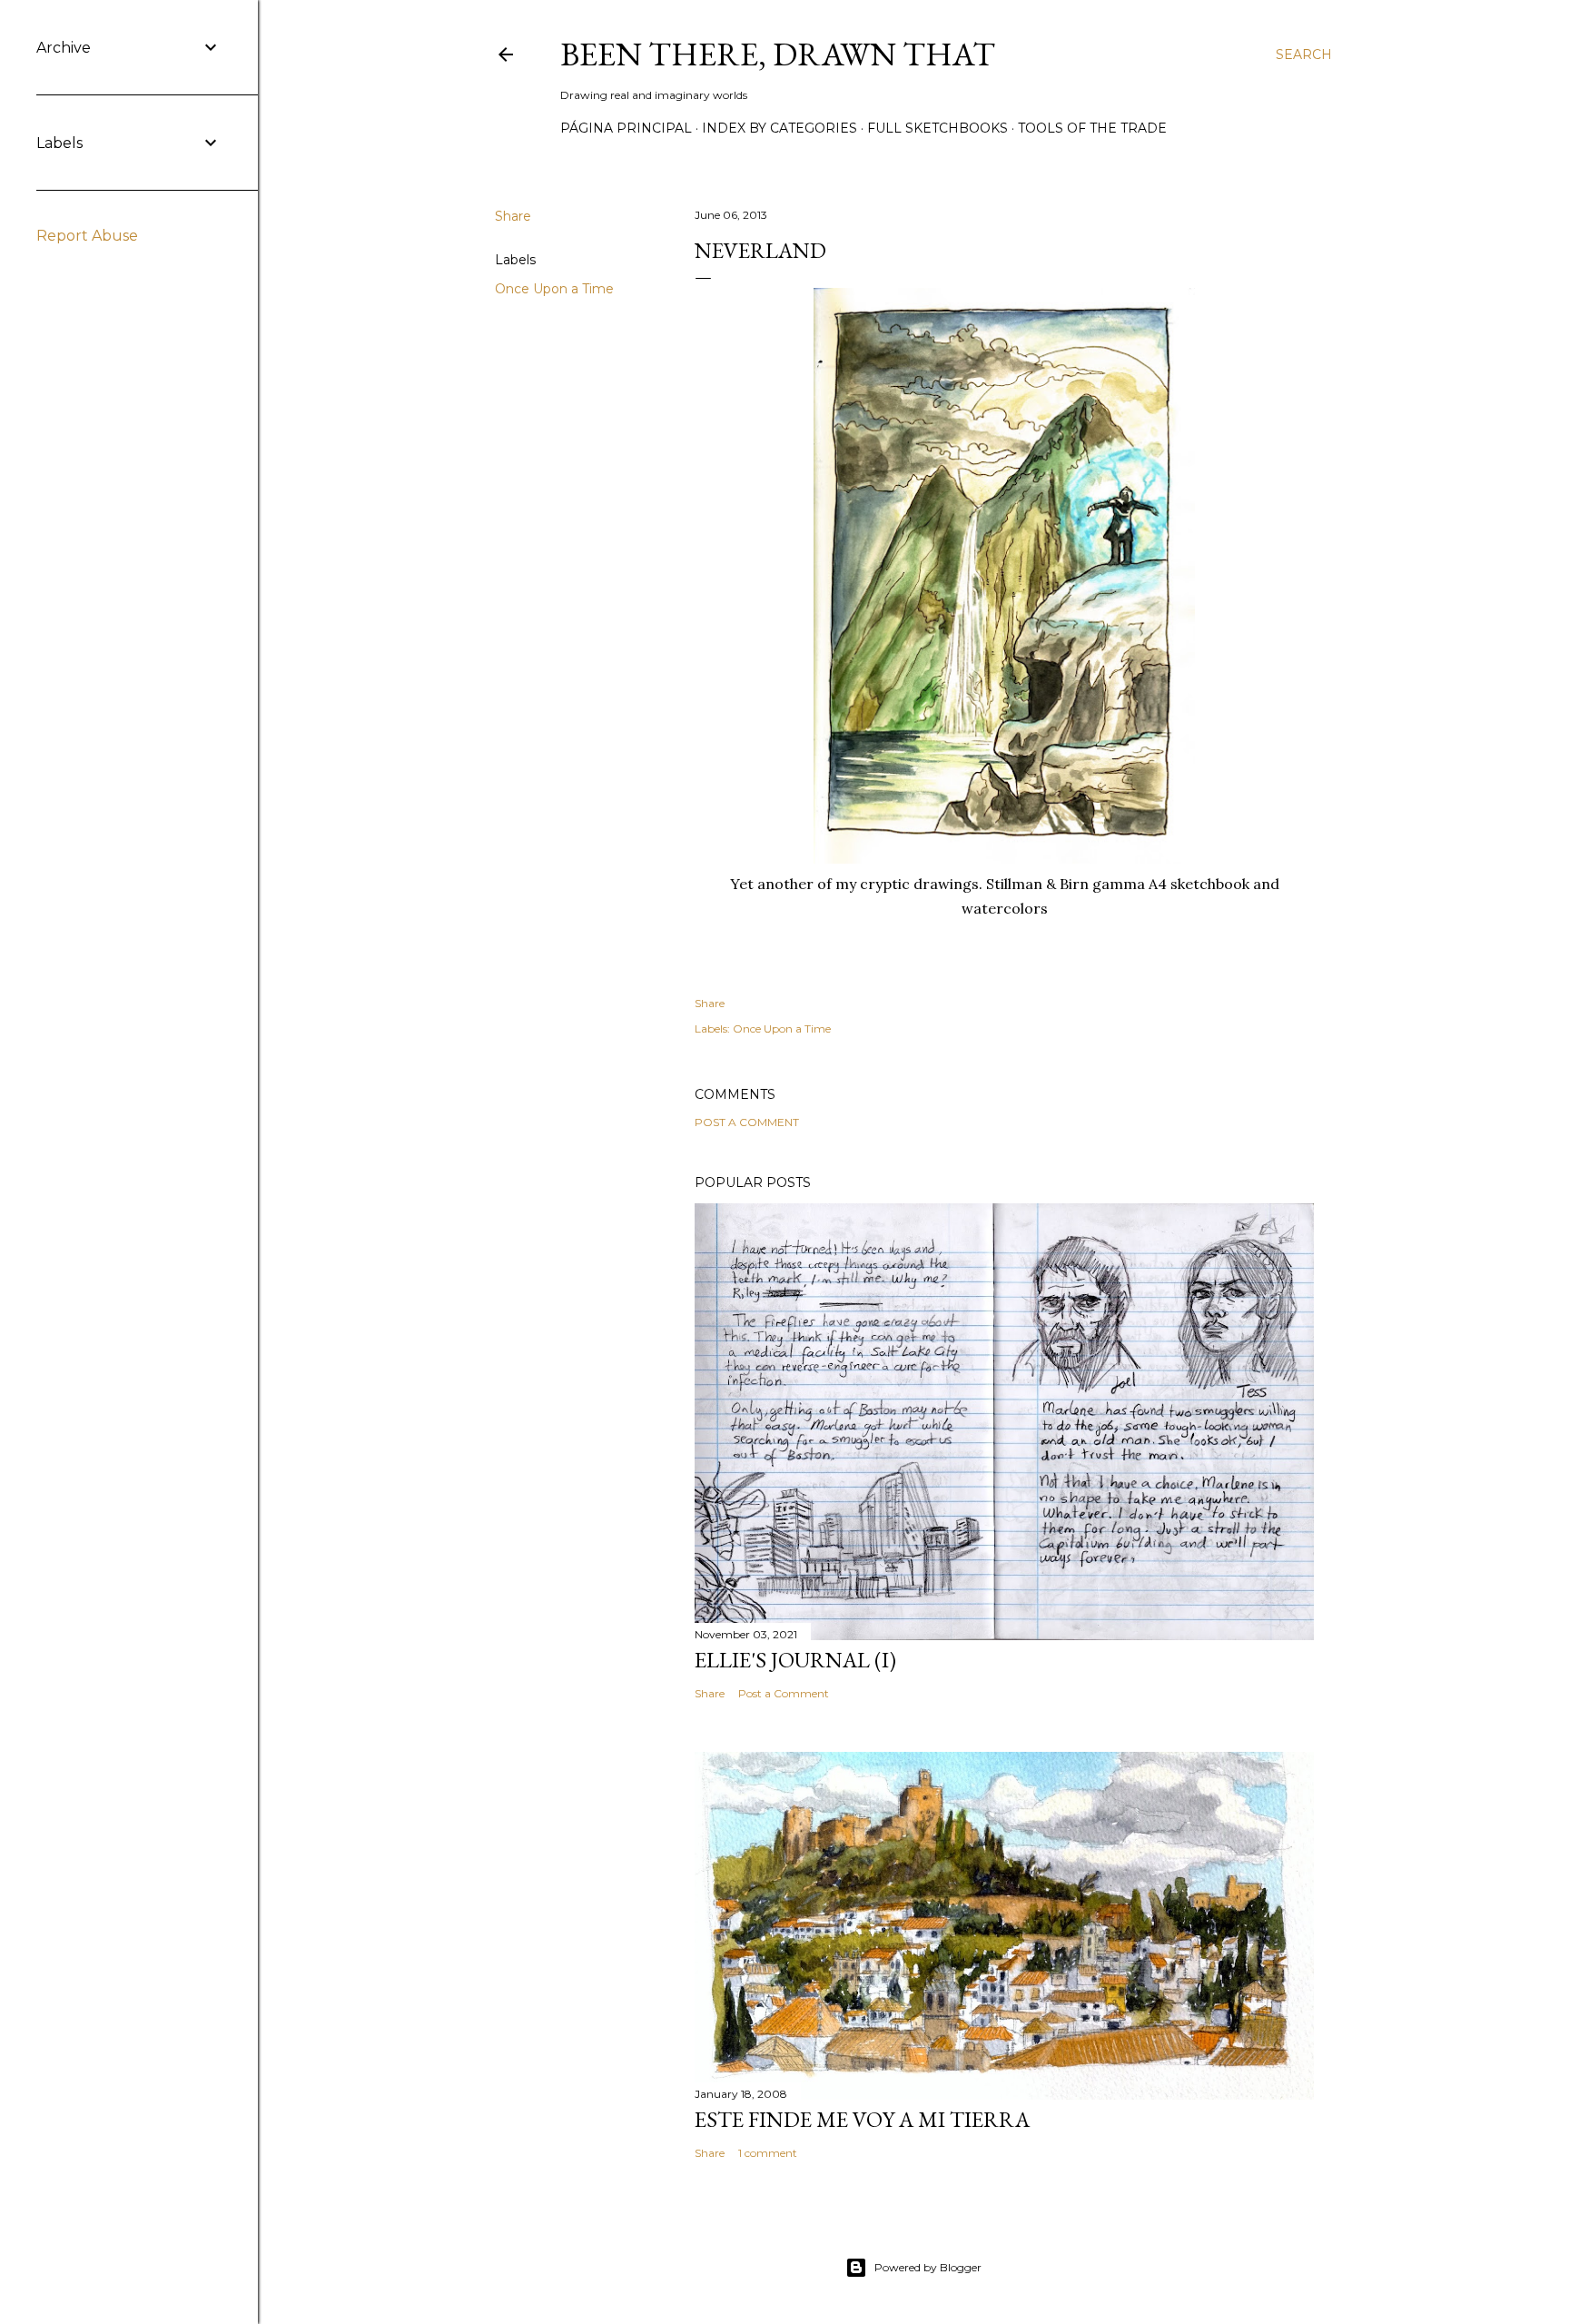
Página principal (626, 128)
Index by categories (780, 128)
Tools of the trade (1092, 128)
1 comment (768, 2153)
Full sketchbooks (937, 128)
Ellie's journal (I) (795, 1660)
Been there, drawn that (778, 54)
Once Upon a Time (554, 289)
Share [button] (513, 216)
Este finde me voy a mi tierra (862, 2119)
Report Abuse (87, 236)
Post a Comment (747, 1122)
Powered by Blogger (928, 2267)
